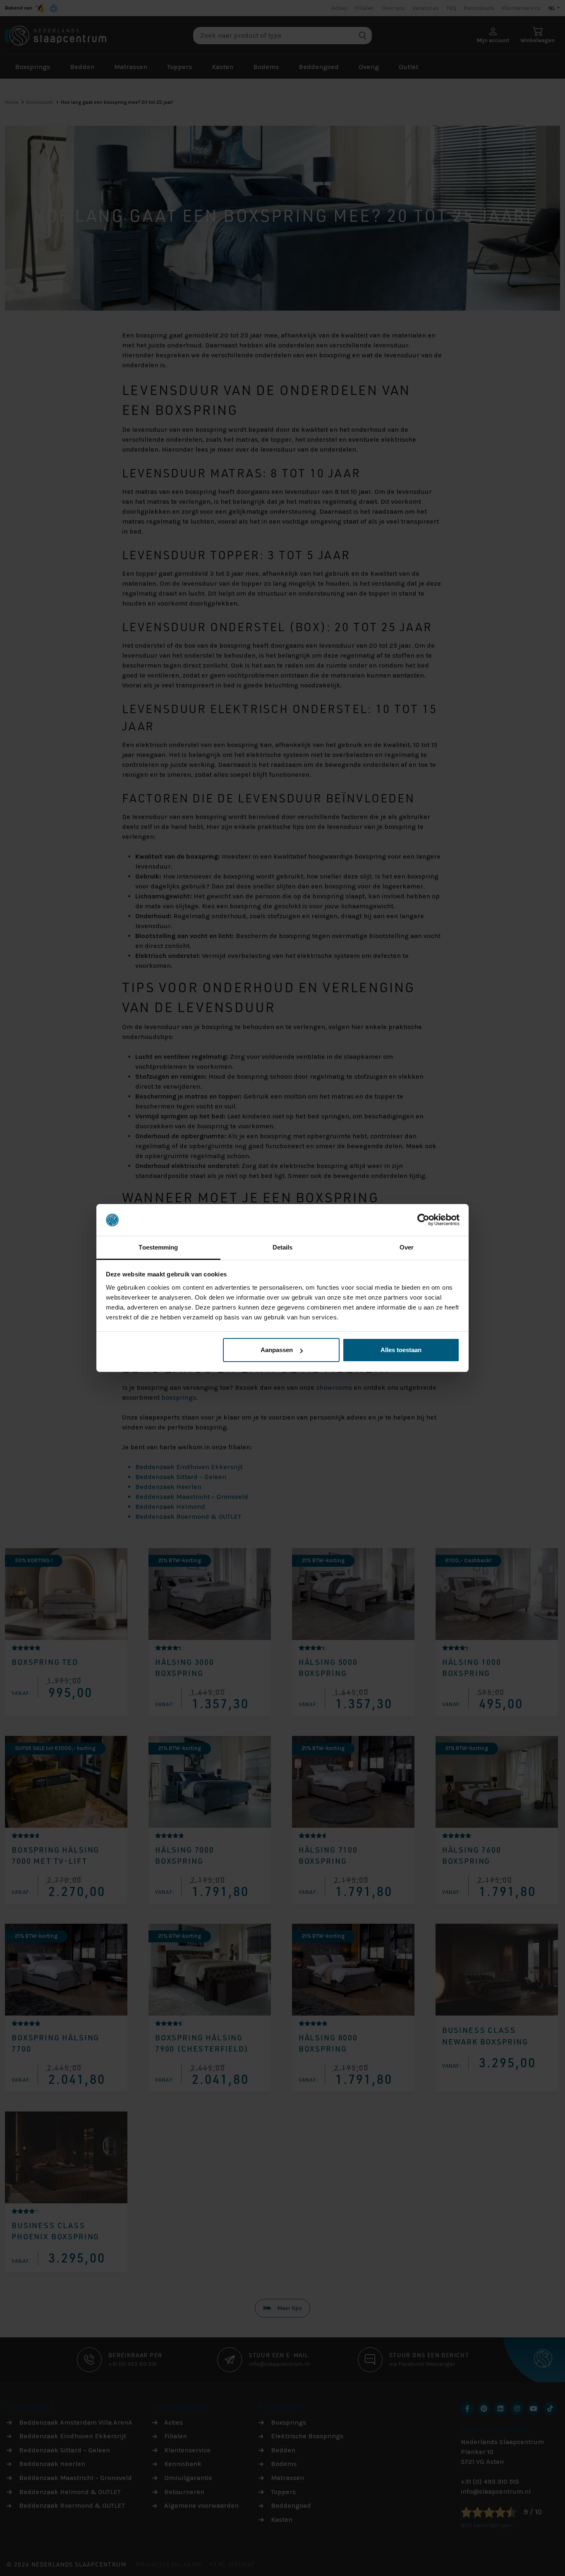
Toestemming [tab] (158, 1247)
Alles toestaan (401, 1350)
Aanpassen (277, 1350)
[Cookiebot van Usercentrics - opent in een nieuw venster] (423, 1220)
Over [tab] (407, 1247)
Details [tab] (283, 1247)
